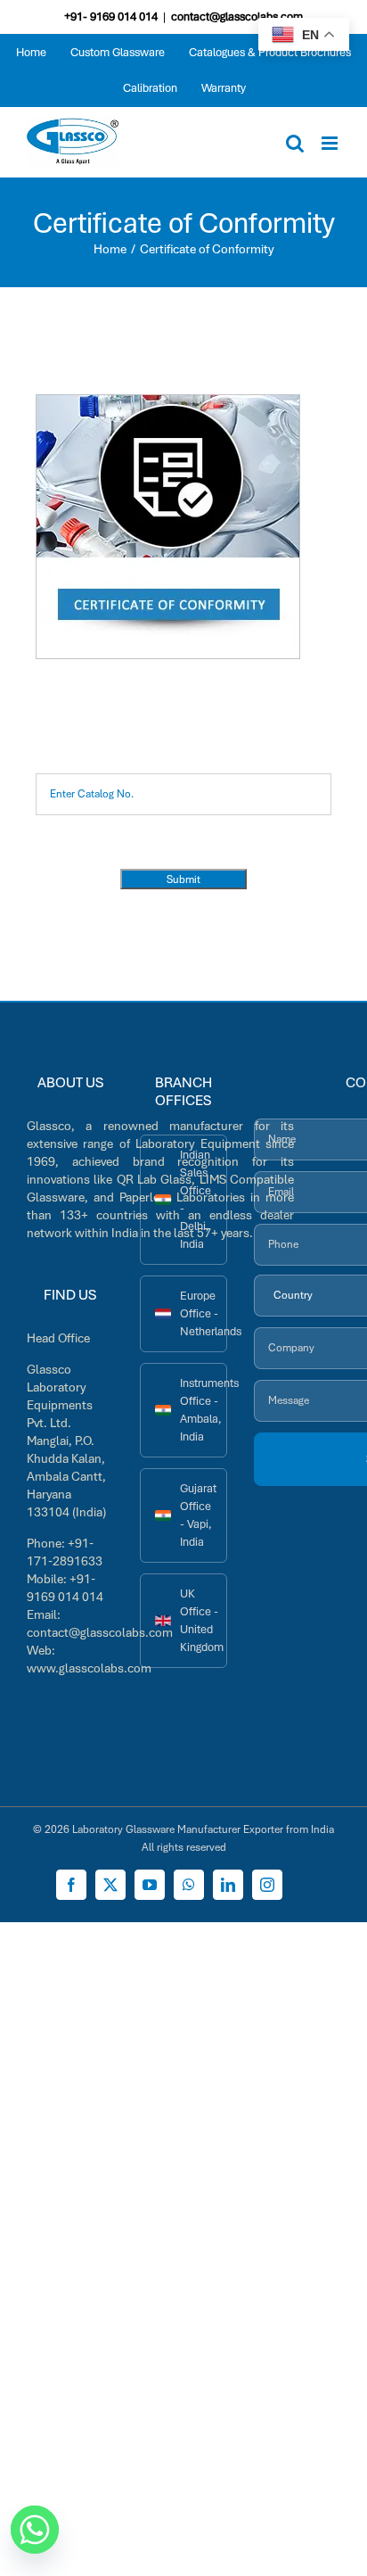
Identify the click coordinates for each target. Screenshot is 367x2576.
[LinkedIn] (228, 1885)
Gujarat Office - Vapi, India (198, 1515)
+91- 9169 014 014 (111, 17)
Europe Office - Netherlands (203, 1313)
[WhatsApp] (189, 1885)
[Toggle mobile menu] (331, 143)
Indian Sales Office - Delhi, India (196, 1199)
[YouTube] (150, 1885)
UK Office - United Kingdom (202, 1620)
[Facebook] (71, 1885)
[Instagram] (267, 1885)
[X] (110, 1885)
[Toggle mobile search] (295, 143)
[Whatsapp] (35, 2530)
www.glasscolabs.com (89, 1668)
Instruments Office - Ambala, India (203, 1410)
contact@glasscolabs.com (237, 17)
